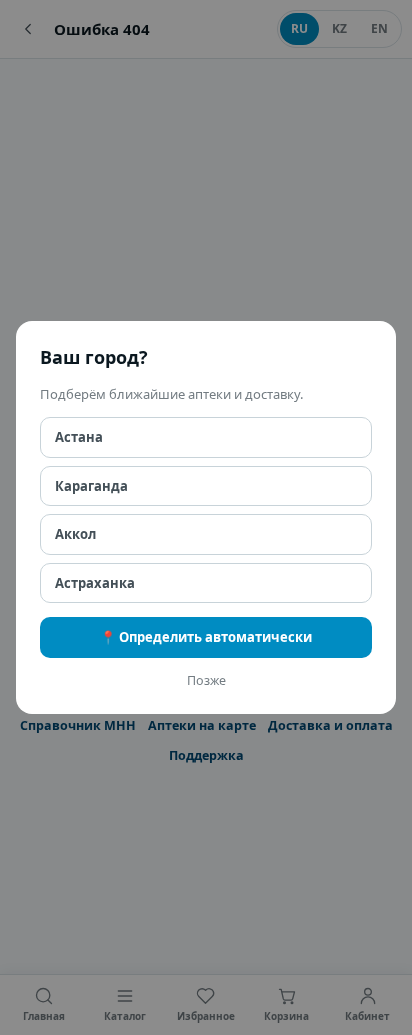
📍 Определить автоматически (206, 637)
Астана (79, 437)
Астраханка (95, 583)
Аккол (75, 534)
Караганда (91, 486)
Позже (206, 680)
